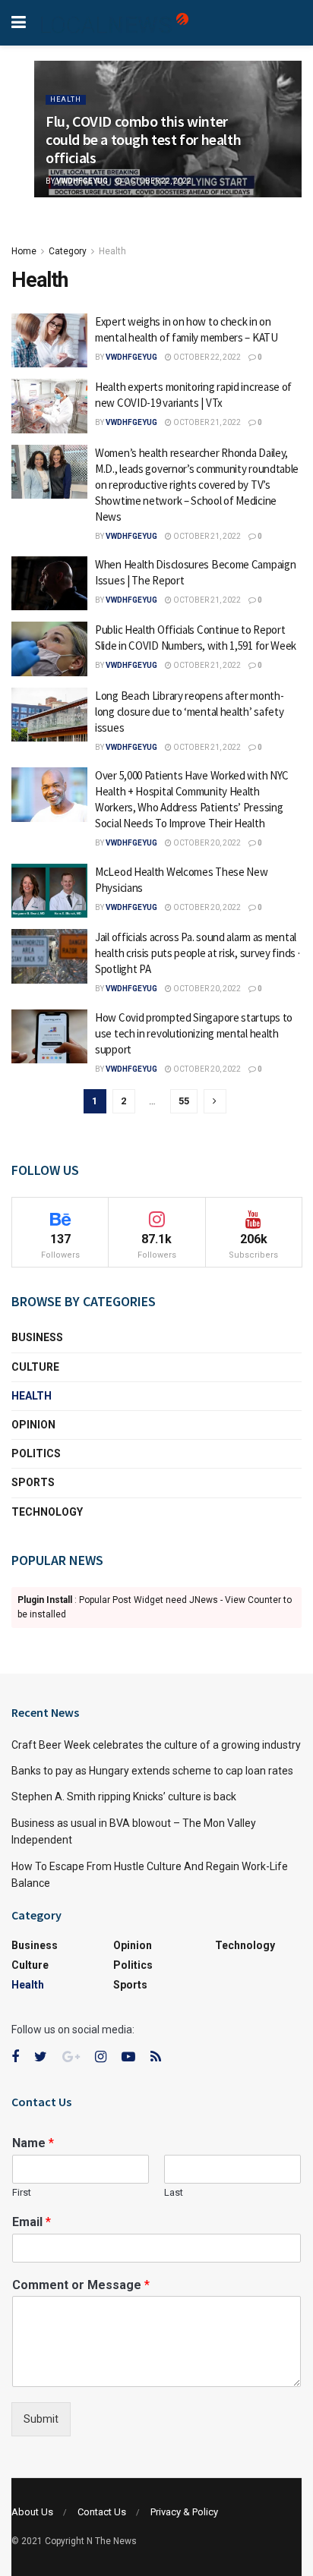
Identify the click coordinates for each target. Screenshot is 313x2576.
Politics (36, 1453)
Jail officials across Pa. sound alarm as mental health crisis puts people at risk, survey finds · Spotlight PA (197, 953)
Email (32, 2222)
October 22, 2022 (157, 181)
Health (66, 99)
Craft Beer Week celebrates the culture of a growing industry (156, 1745)
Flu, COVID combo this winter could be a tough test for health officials (143, 139)
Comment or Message (81, 2285)
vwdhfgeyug (82, 181)
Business (37, 1337)
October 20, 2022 (206, 843)
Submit (41, 2419)
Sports (33, 1482)
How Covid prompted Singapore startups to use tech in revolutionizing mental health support (194, 1033)
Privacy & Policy (184, 2512)
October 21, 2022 (206, 422)
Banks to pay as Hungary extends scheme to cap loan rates (152, 1771)
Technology (47, 1512)
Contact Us (102, 2512)
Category (68, 251)
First (22, 2192)
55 (184, 1101)
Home (24, 251)
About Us (32, 2512)
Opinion (33, 1425)
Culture (35, 1367)
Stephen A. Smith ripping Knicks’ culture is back (124, 1797)
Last (174, 2192)
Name (33, 2143)
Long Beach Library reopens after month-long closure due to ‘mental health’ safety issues (189, 712)
